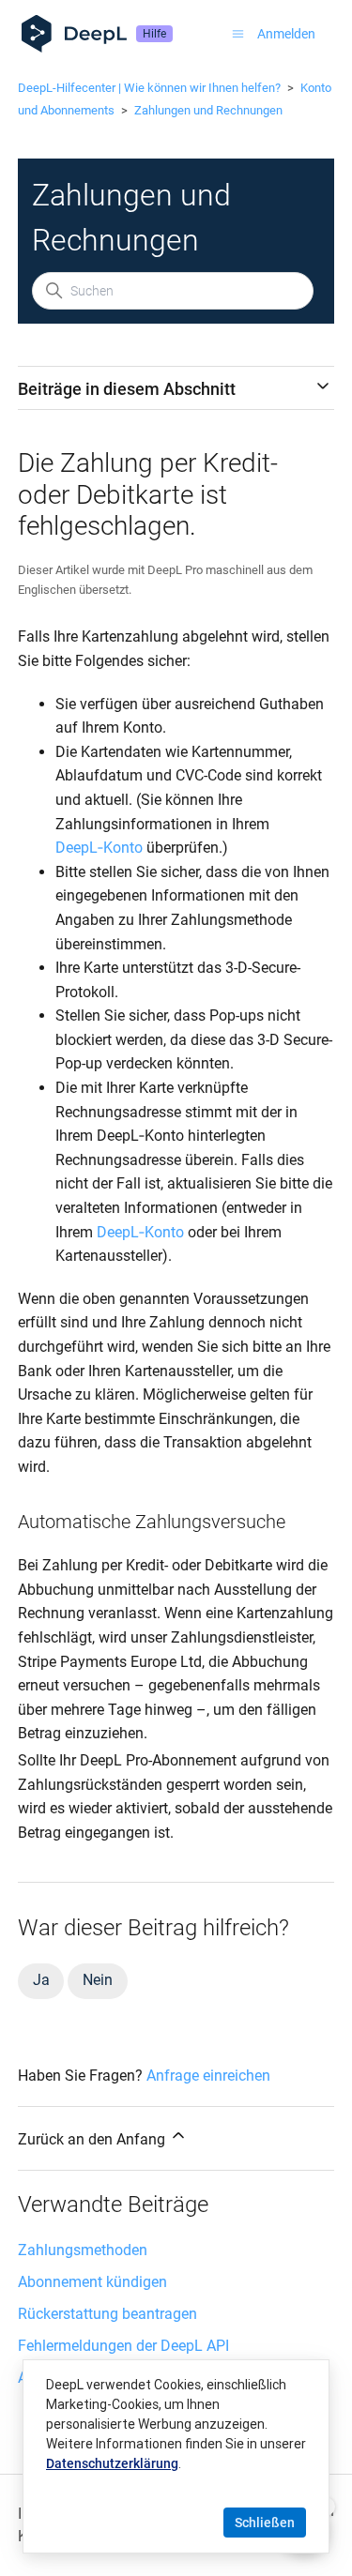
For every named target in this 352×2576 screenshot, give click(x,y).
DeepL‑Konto (99, 848)
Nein (97, 1980)
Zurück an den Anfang (93, 2139)
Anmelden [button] (286, 34)
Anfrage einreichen (208, 2076)
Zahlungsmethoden (83, 2250)
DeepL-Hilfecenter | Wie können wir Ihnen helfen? (149, 88)
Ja (41, 1980)
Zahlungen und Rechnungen (208, 110)
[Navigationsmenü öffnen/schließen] (238, 34)
